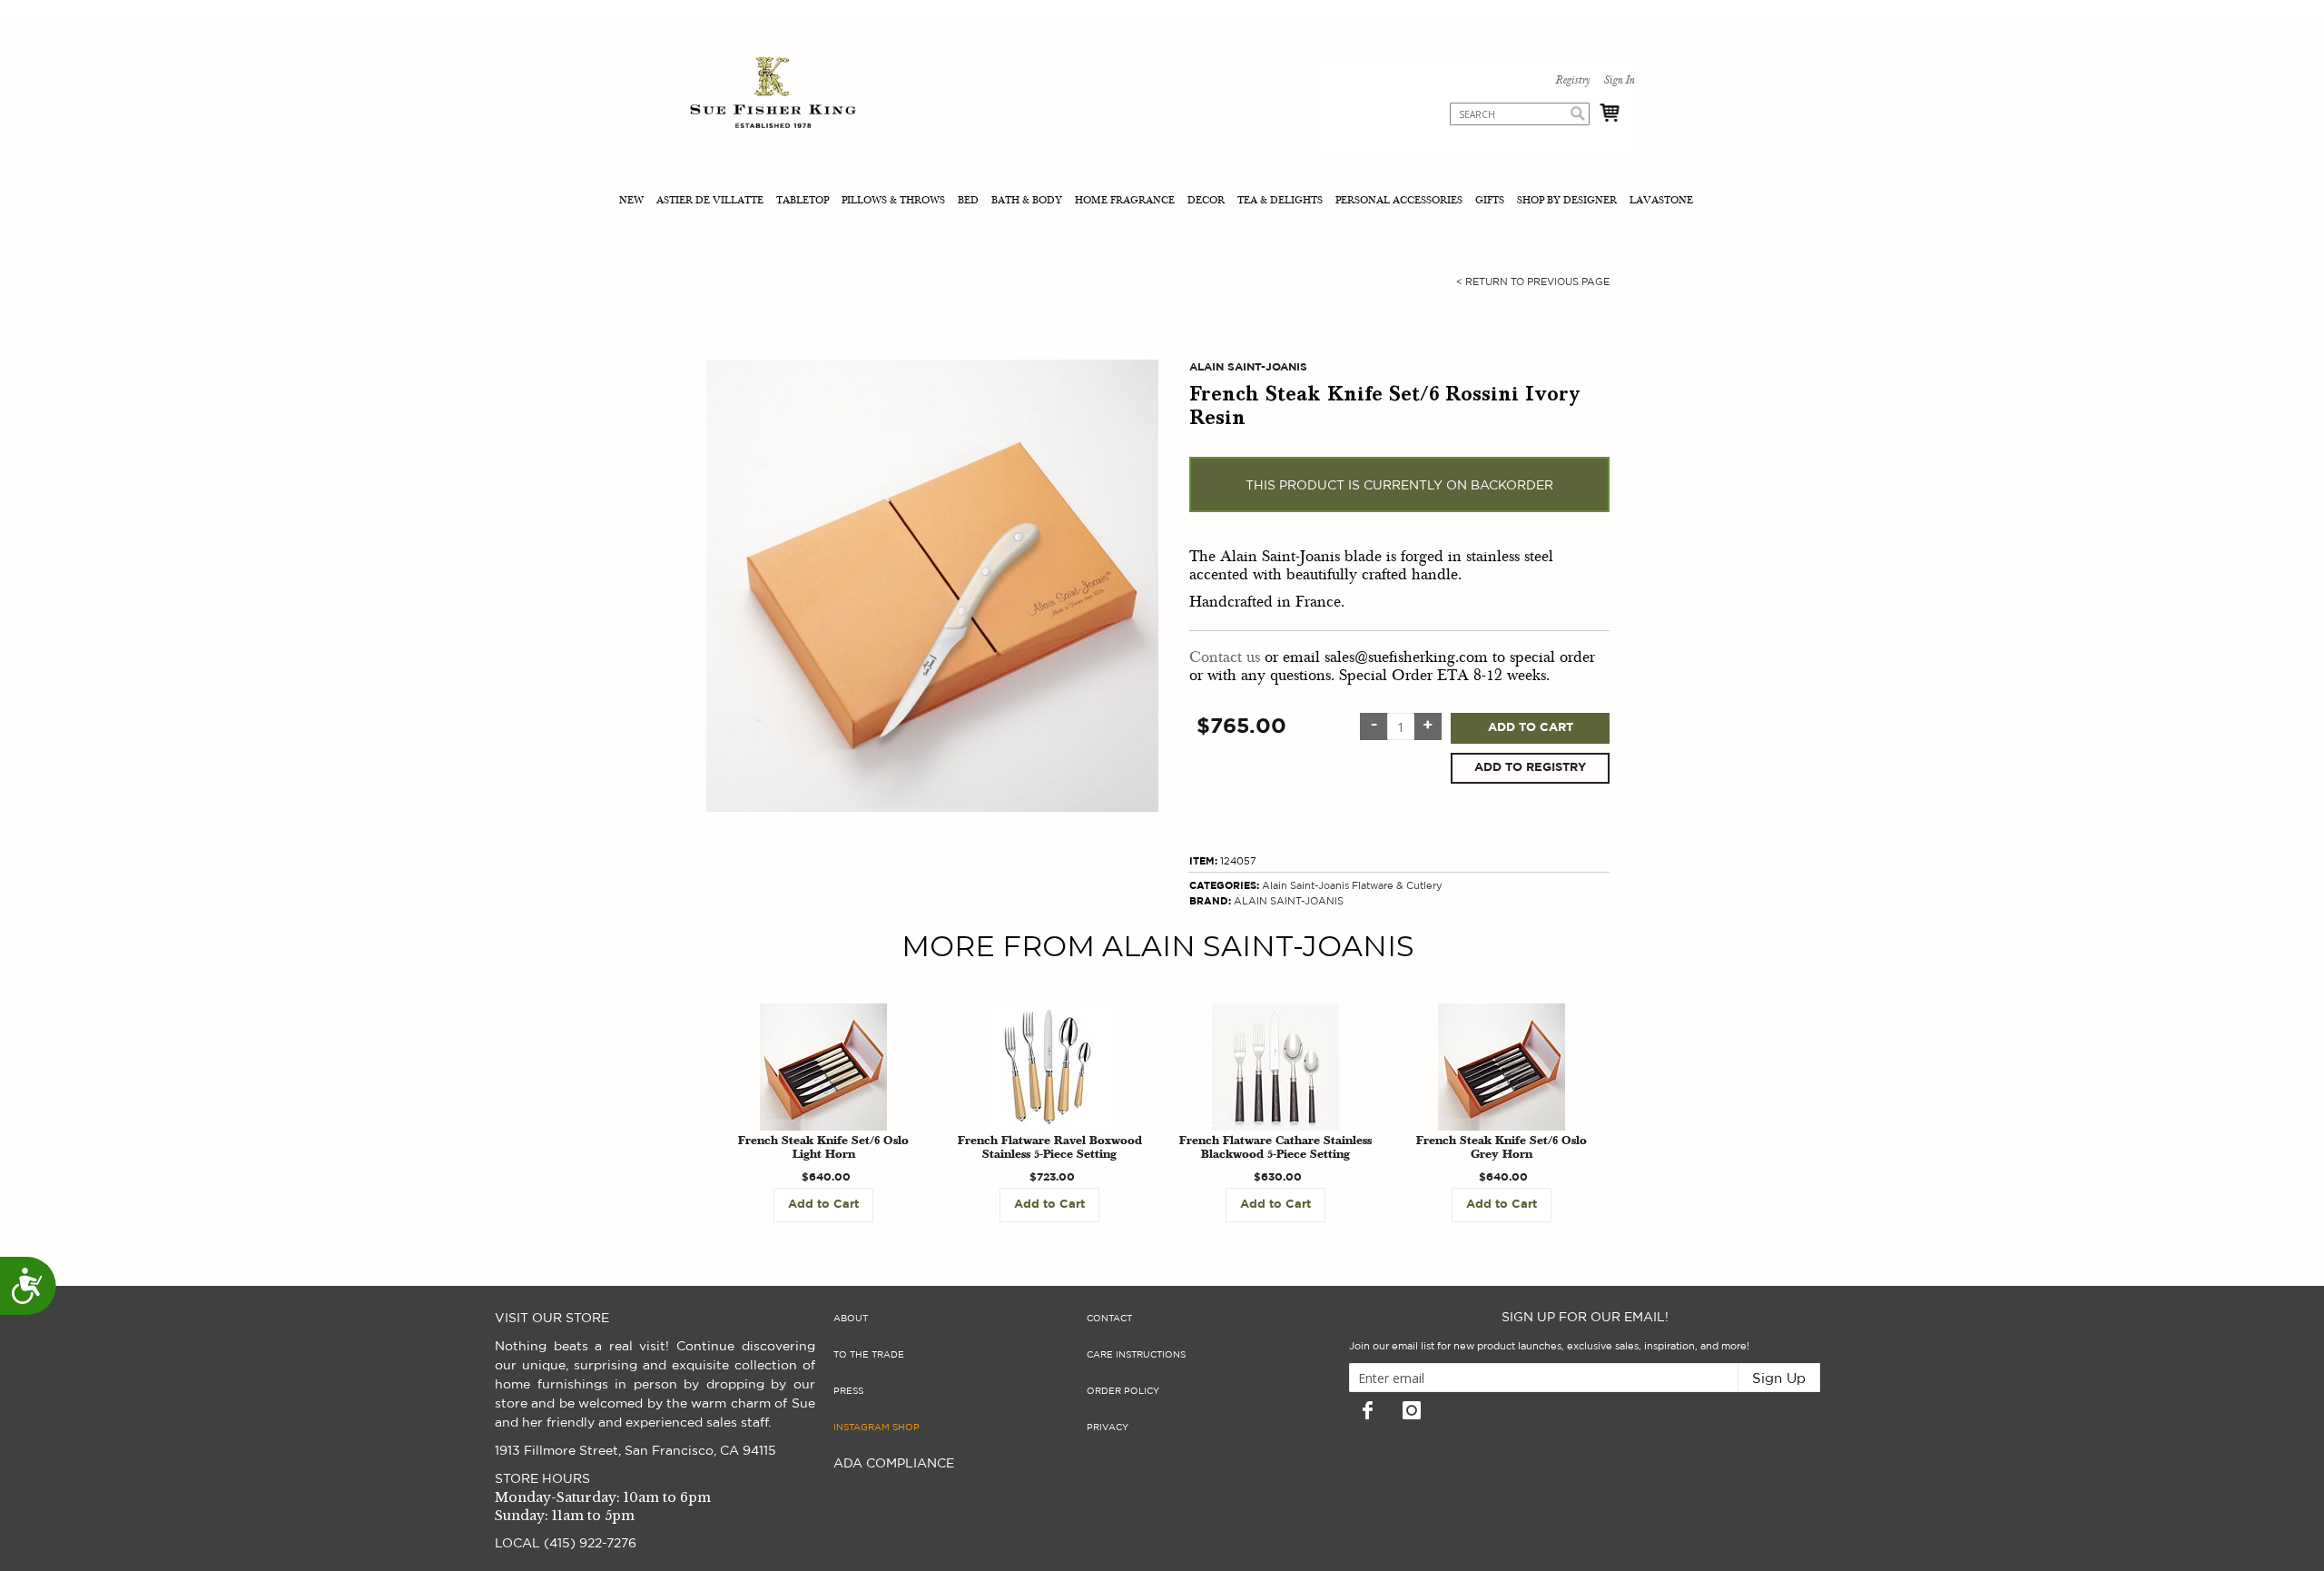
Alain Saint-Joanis (1305, 886)
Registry (1572, 81)
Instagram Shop (876, 1428)
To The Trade (869, 1355)
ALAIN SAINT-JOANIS (1289, 901)
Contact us (1225, 658)
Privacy (1108, 1428)
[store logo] (773, 95)
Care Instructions (1136, 1355)
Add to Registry (1530, 768)
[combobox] (1520, 114)
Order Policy (1123, 1391)
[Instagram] (1412, 1410)
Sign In (1619, 81)
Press (848, 1391)
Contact (1109, 1319)
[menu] (1162, 202)
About (851, 1319)
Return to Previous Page (1533, 282)
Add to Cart (1531, 728)
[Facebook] (1367, 1410)
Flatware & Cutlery (1397, 886)
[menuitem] (633, 202)
